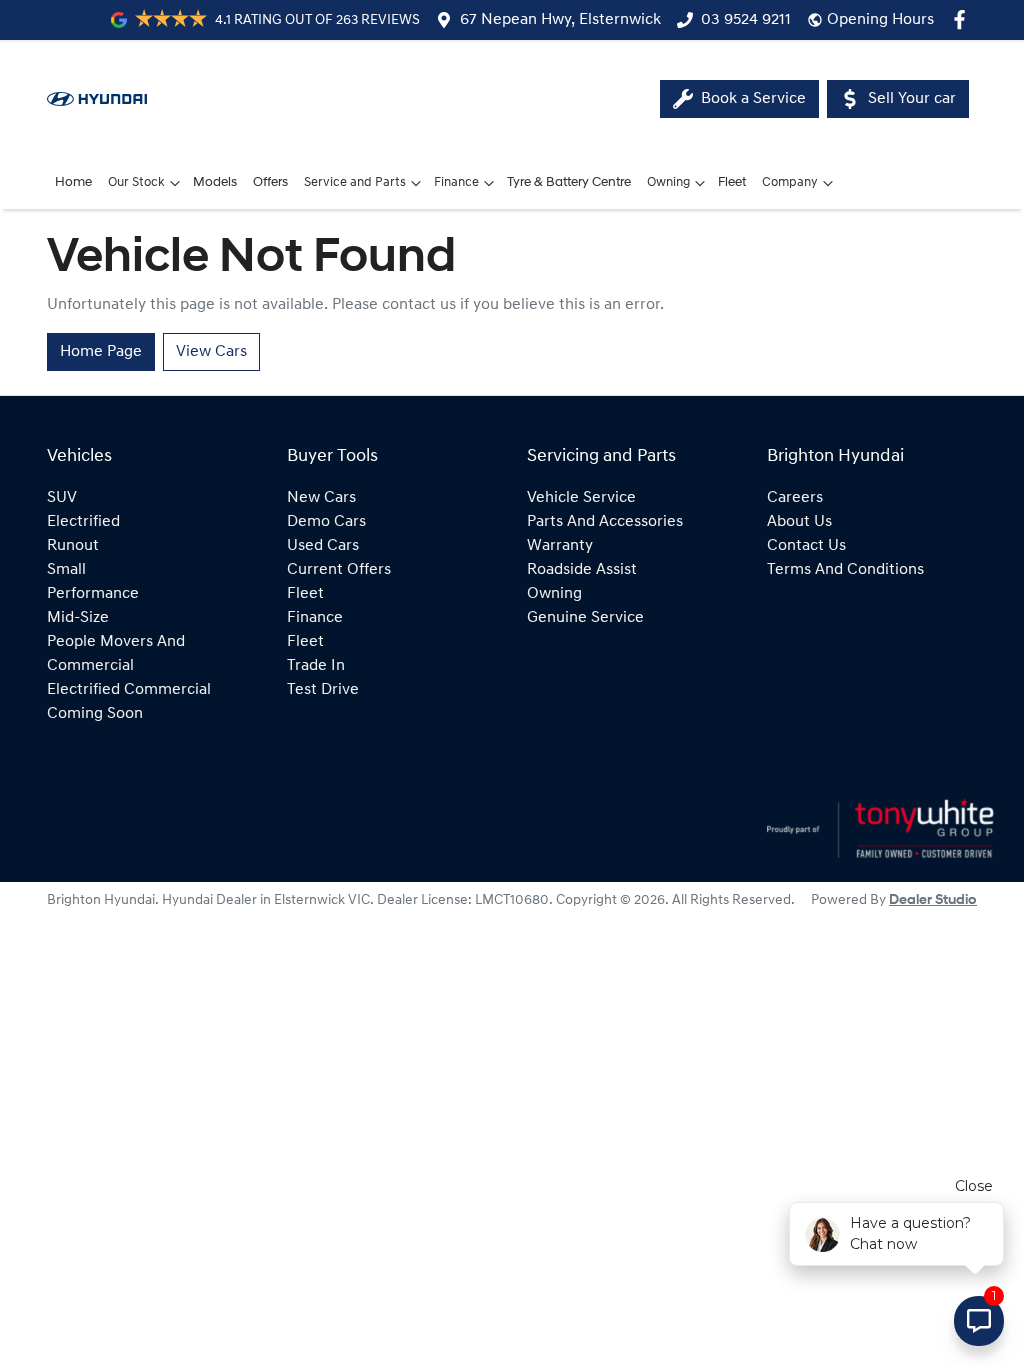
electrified (83, 522)
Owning (668, 182)
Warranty (560, 546)
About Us (799, 522)
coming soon (95, 714)
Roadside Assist (582, 570)
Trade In (316, 666)
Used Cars (323, 546)
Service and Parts (355, 182)
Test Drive (323, 690)
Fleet (732, 182)
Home (73, 182)
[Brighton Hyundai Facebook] (963, 19)
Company (790, 182)
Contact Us (806, 546)
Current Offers (339, 570)
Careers (795, 498)
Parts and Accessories (605, 522)
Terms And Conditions (845, 570)
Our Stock (136, 182)
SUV (62, 498)
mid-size (78, 618)
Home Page (101, 352)
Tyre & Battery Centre (569, 182)
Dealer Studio (933, 900)
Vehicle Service (581, 498)
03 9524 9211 (746, 20)
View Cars (211, 352)
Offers (270, 182)
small (66, 570)
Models (215, 182)
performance (93, 594)
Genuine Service (585, 618)
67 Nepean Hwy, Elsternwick (560, 20)
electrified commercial (129, 690)
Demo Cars (326, 522)
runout (73, 546)
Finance (456, 182)
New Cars (321, 498)
